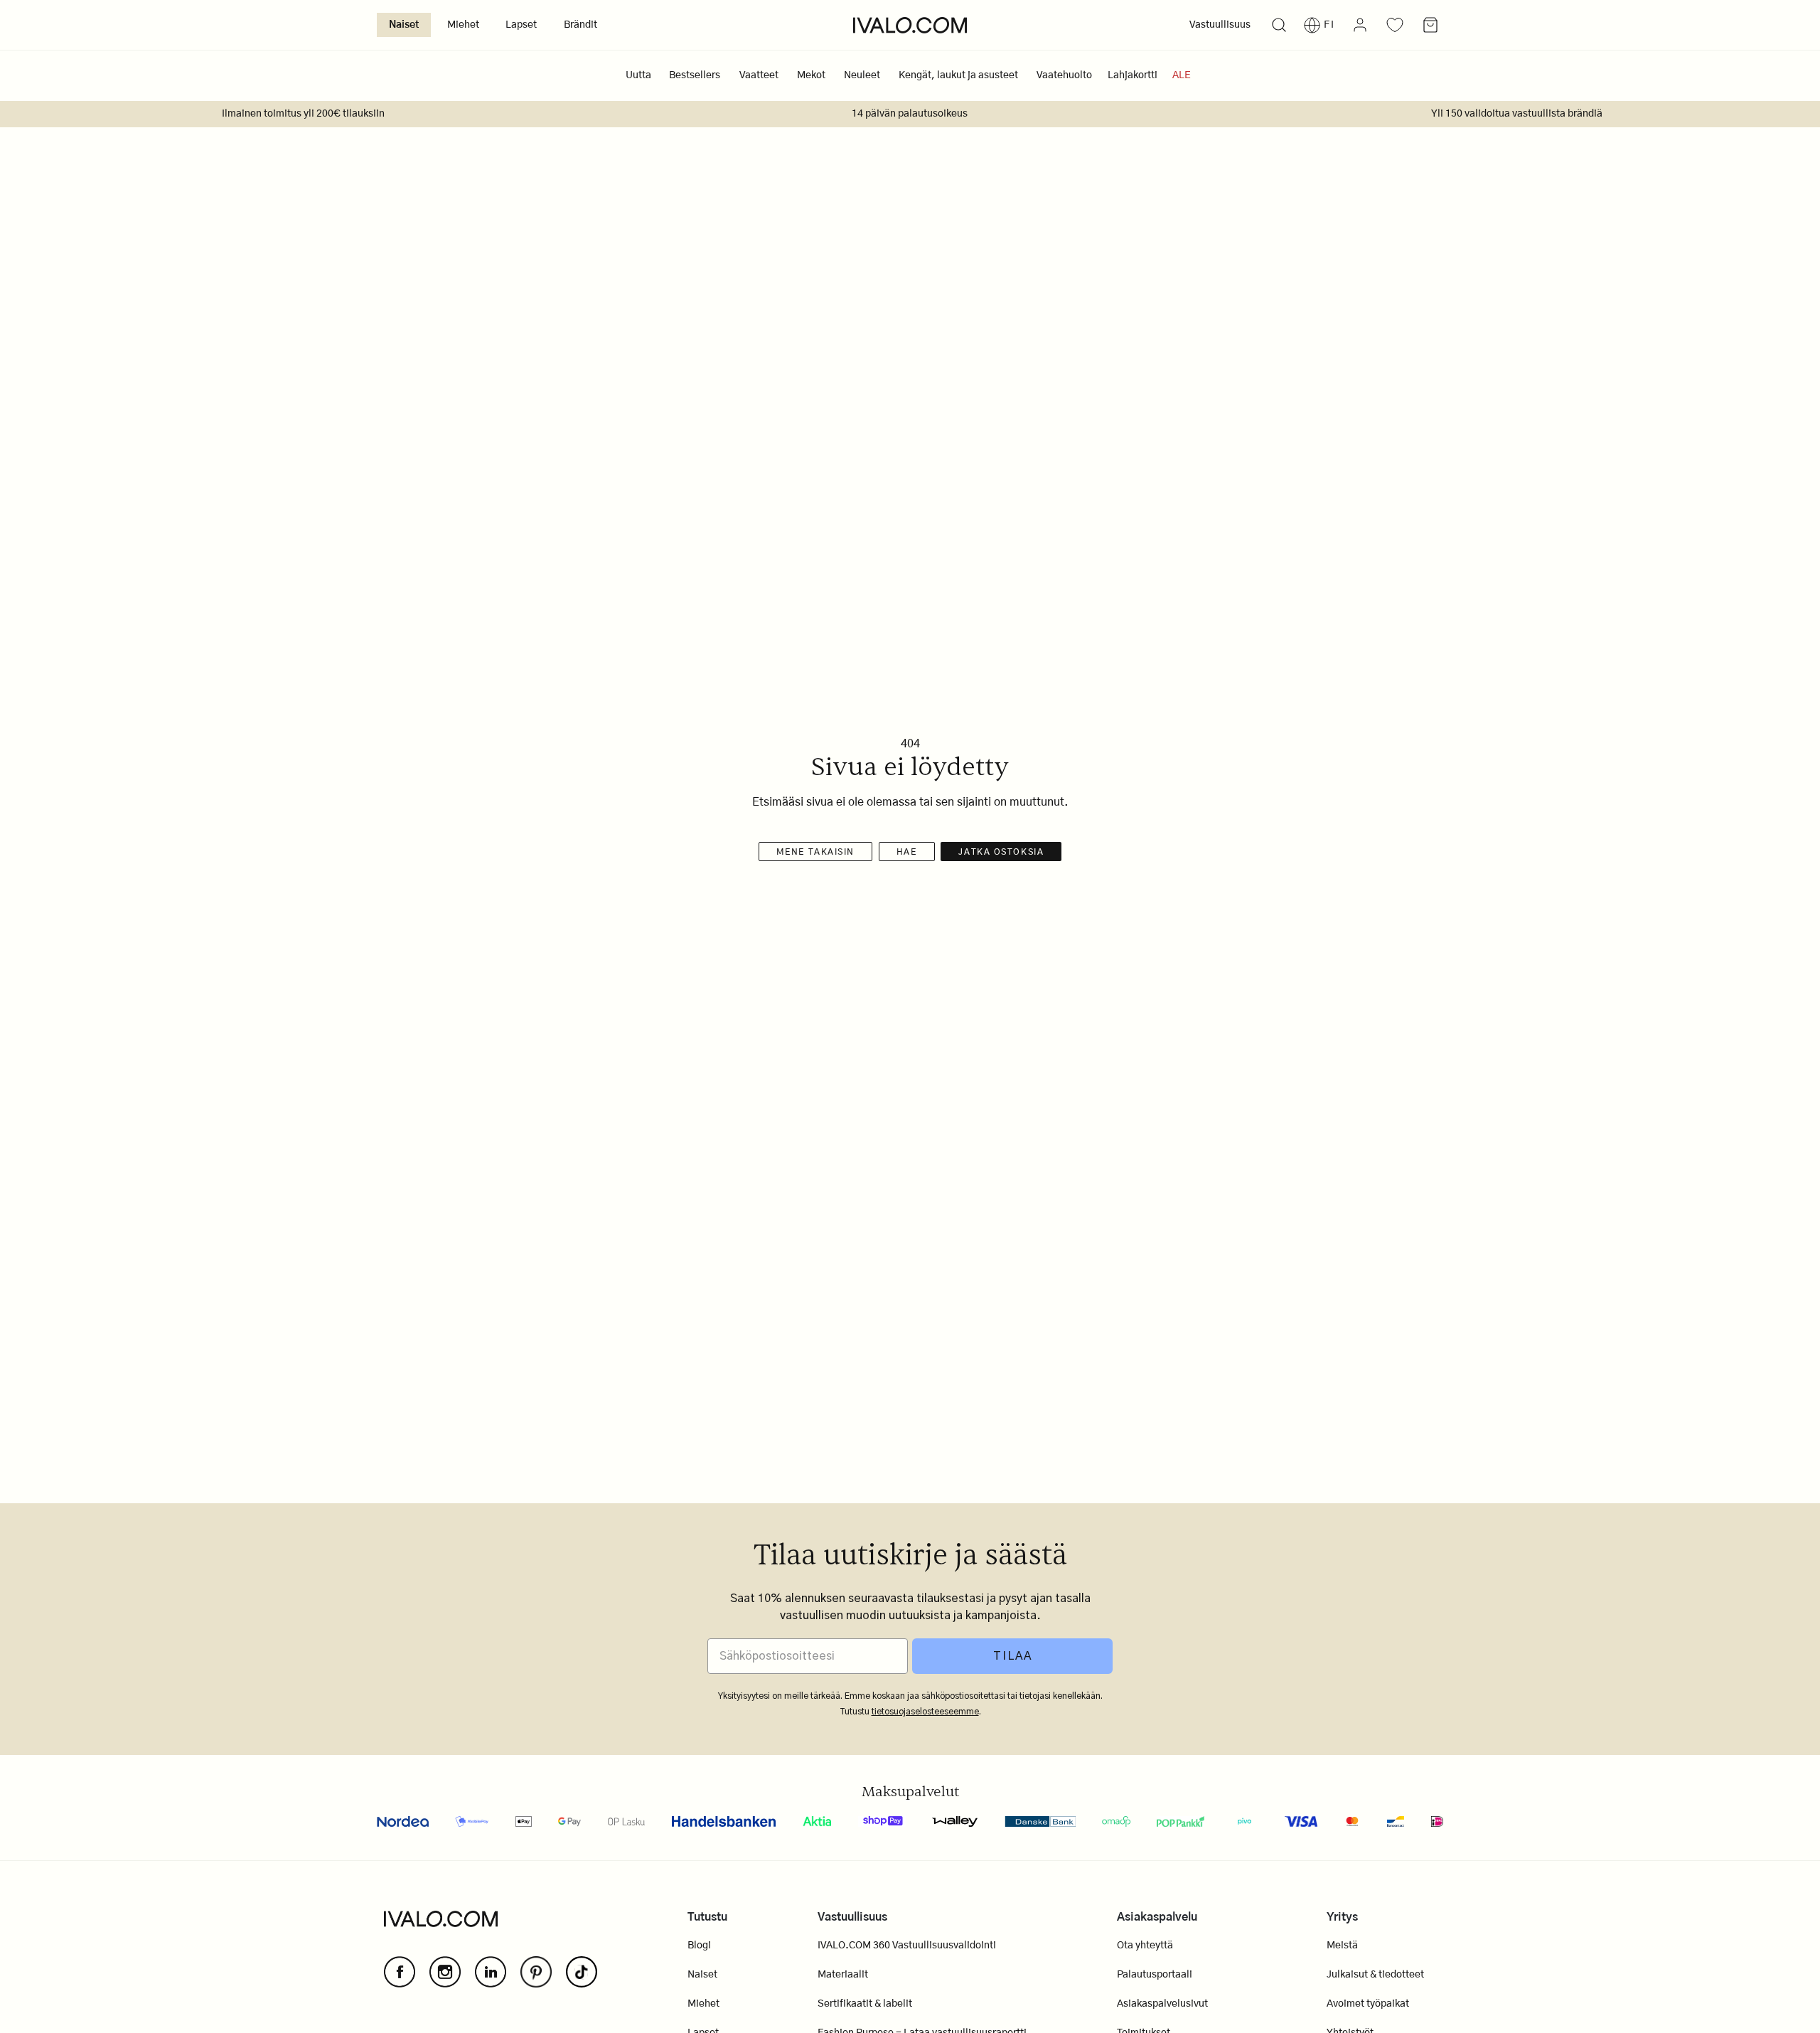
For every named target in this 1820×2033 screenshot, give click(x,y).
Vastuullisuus (1220, 25)
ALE (1182, 75)
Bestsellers (695, 75)
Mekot (811, 75)
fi (1329, 25)
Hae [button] (907, 852)
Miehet (463, 25)
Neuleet (862, 75)
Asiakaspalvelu (1157, 1917)
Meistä (1342, 1946)
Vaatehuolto (1064, 75)
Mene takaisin (815, 852)
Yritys (1342, 1917)
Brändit (580, 25)
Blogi (699, 1946)
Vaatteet (759, 75)
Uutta (638, 75)
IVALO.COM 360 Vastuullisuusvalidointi (907, 1946)
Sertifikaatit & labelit (865, 2004)
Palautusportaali (1155, 1975)
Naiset (404, 25)
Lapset (521, 25)
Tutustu (707, 1917)
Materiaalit (843, 1975)
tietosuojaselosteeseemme (925, 1712)
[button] (1279, 25)
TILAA (1013, 1656)
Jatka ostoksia (1001, 852)
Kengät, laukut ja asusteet (958, 75)
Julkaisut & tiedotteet (1375, 1975)
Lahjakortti (1133, 75)
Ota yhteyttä (1145, 1946)
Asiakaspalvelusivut (1162, 2004)
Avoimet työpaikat (1368, 2004)
